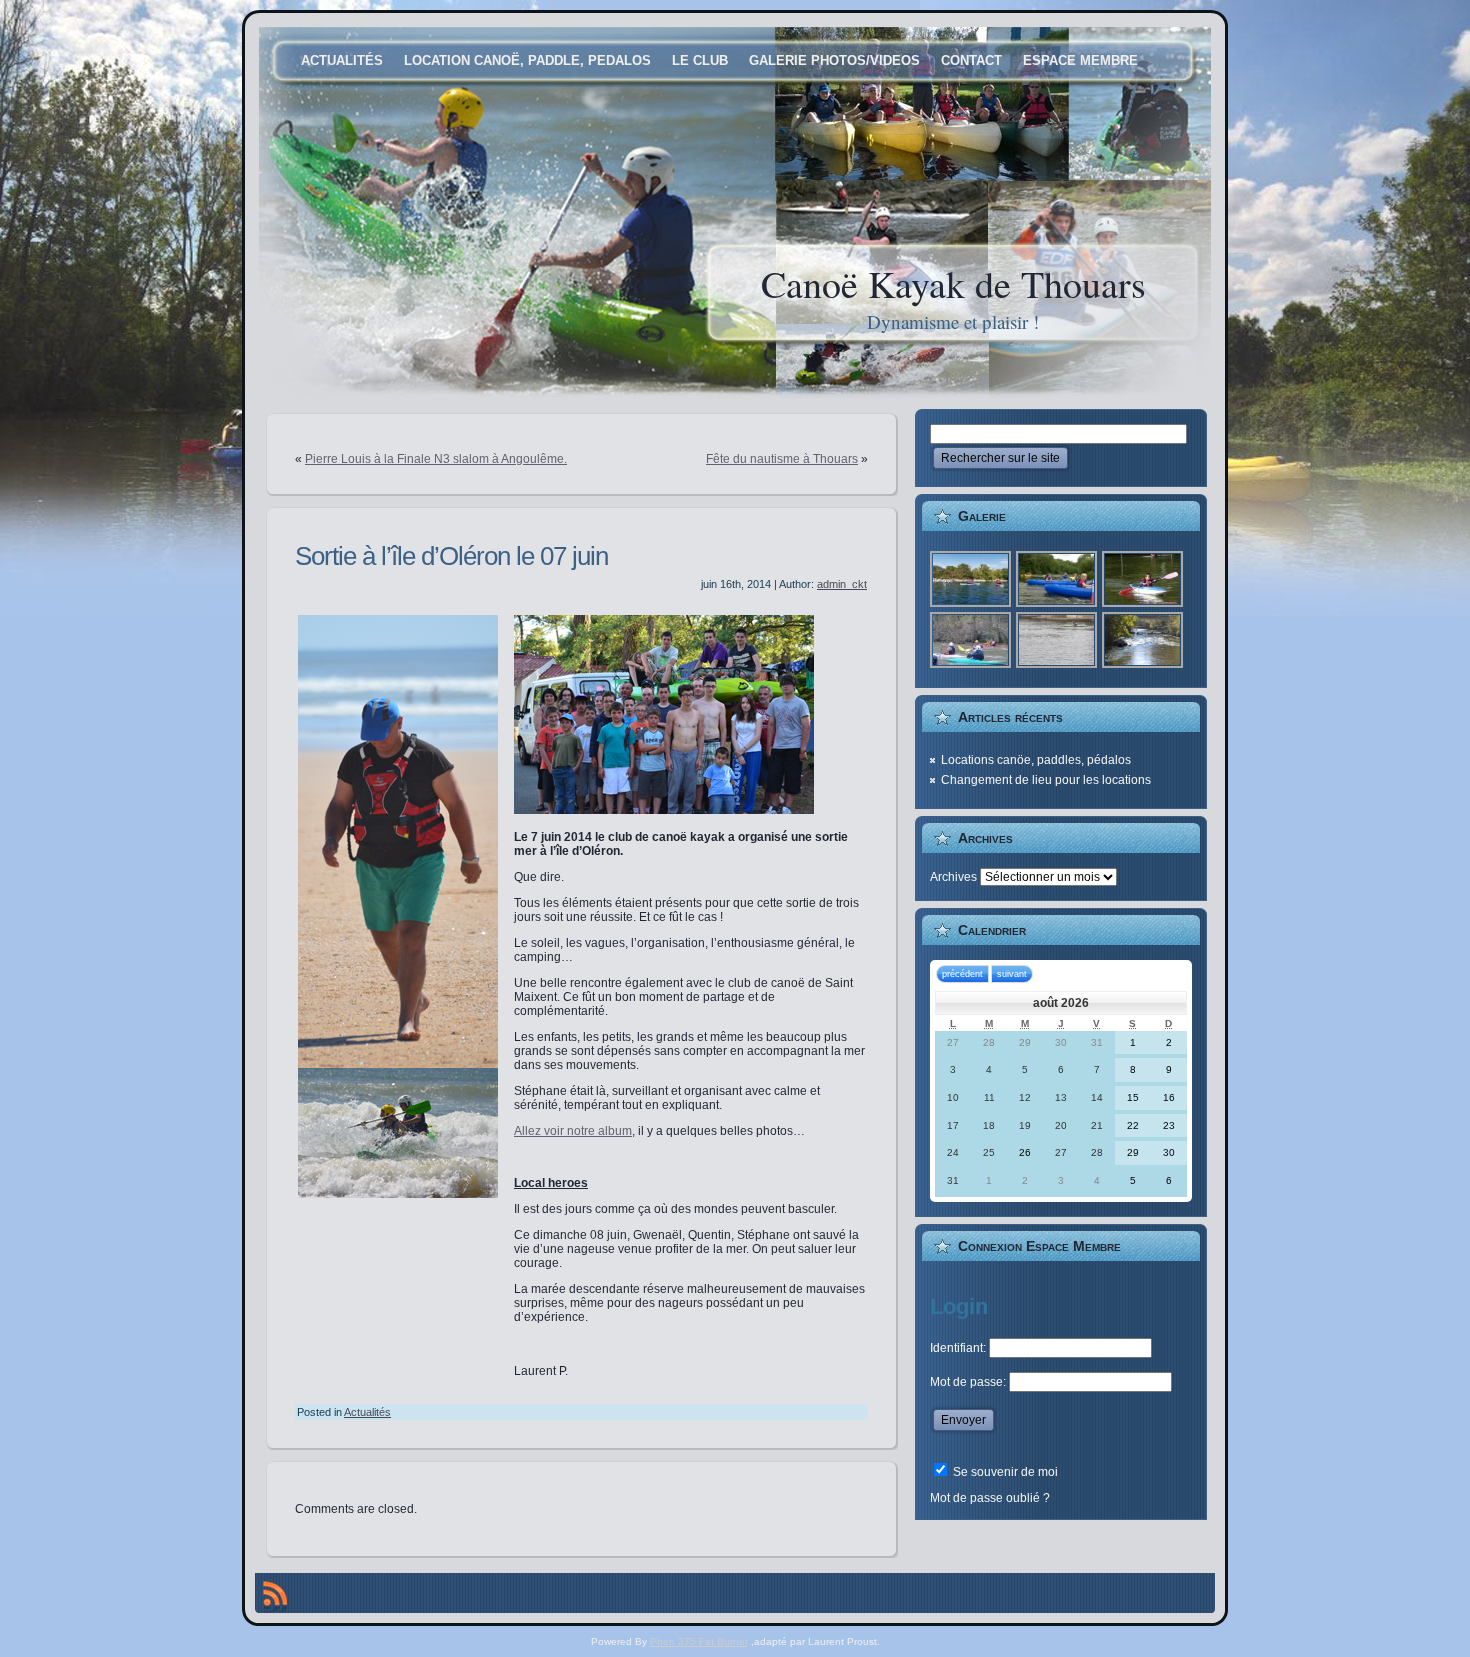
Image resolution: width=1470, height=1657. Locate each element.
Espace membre (1080, 60)
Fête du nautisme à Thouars (782, 459)
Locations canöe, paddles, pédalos (1036, 760)
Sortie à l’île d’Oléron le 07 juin (451, 556)
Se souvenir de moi (1004, 1472)
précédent (962, 974)
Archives (953, 877)
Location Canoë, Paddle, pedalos (527, 60)
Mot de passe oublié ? (990, 1498)
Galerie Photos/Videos (834, 60)
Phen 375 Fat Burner (699, 1641)
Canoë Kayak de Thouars (953, 283)
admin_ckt (842, 584)
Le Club (700, 60)
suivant (1012, 974)
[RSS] (275, 1597)
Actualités (342, 60)
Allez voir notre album (573, 1131)
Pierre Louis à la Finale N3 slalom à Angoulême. (436, 459)
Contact (971, 60)
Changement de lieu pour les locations (1046, 780)
